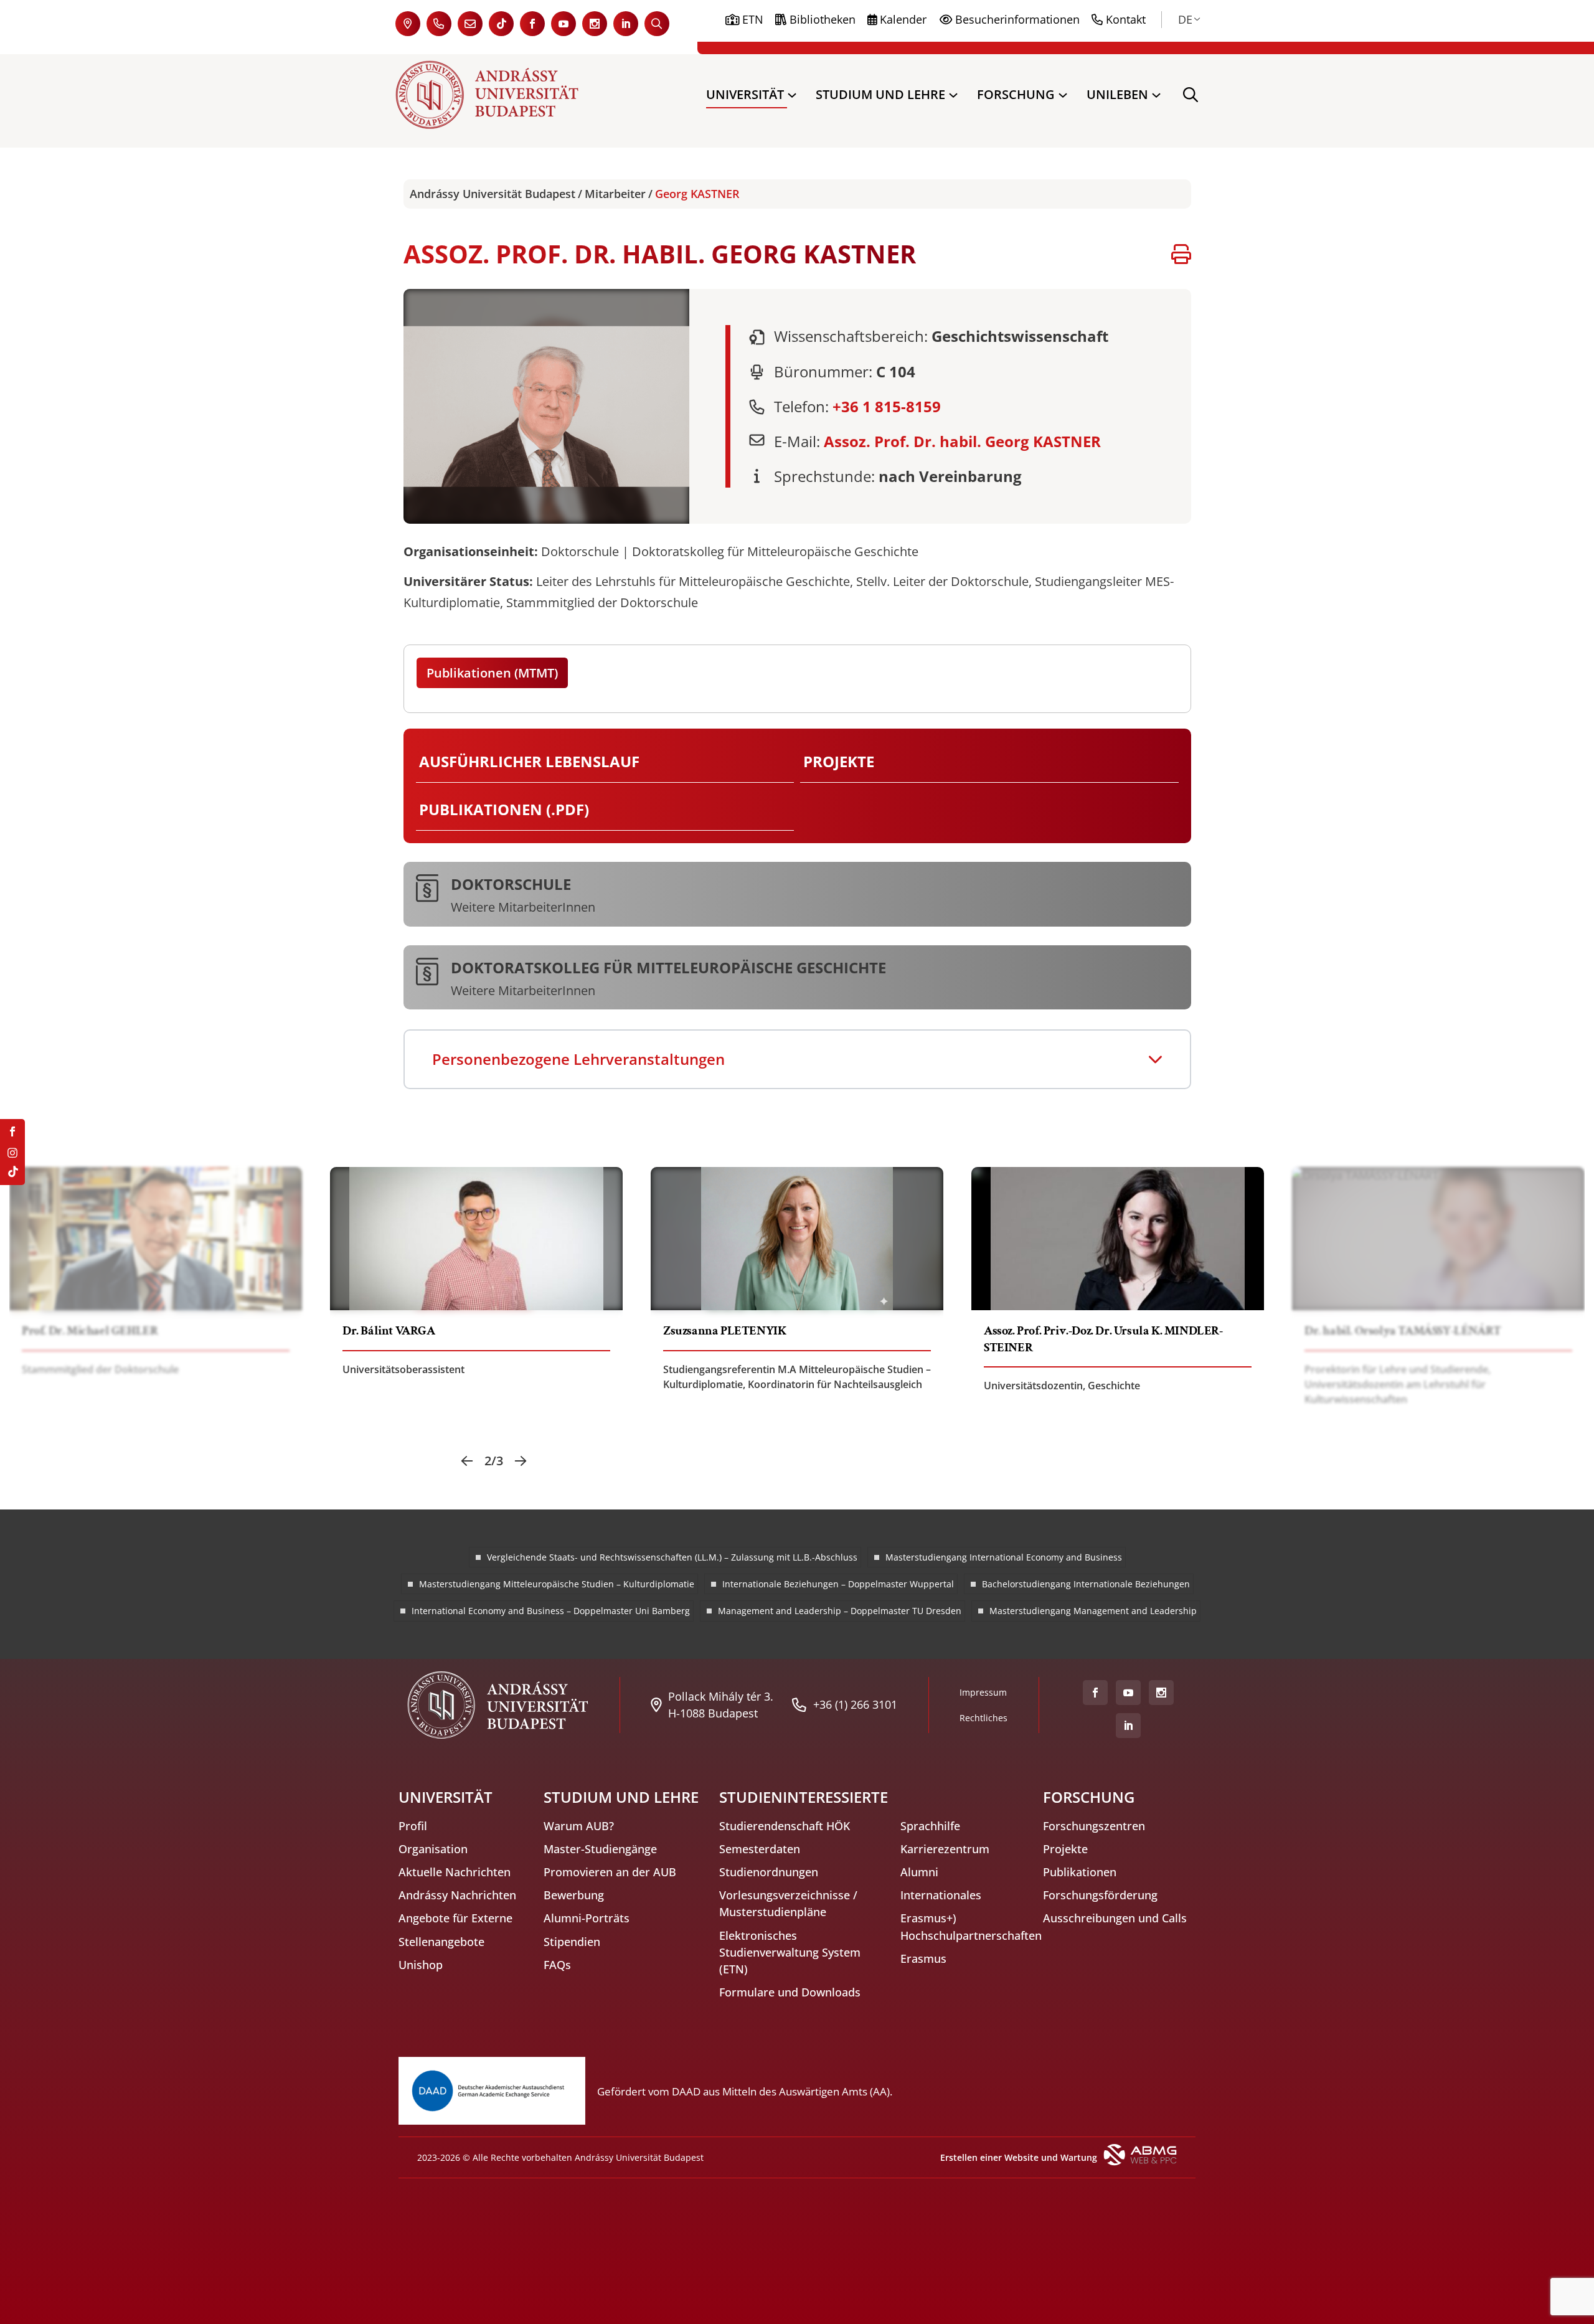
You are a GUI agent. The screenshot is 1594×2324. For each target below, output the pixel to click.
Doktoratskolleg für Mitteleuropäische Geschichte (668, 966)
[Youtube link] (564, 24)
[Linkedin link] (626, 24)
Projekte (839, 761)
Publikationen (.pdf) (504, 809)
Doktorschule (511, 883)
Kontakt (1126, 19)
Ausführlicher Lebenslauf (529, 761)
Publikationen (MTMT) (492, 673)
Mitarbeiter (615, 194)
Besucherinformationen (1017, 19)
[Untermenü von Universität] (792, 95)
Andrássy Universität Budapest (493, 194)
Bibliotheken (823, 19)
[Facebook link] (532, 24)
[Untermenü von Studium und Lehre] (953, 95)
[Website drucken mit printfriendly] (1181, 254)
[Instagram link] (595, 24)
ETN (753, 19)
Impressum (983, 1692)
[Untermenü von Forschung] (1063, 95)
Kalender (903, 19)
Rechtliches (983, 1718)
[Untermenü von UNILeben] (1156, 95)
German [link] (1185, 19)
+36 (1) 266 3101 (855, 1704)
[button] (467, 1461)
